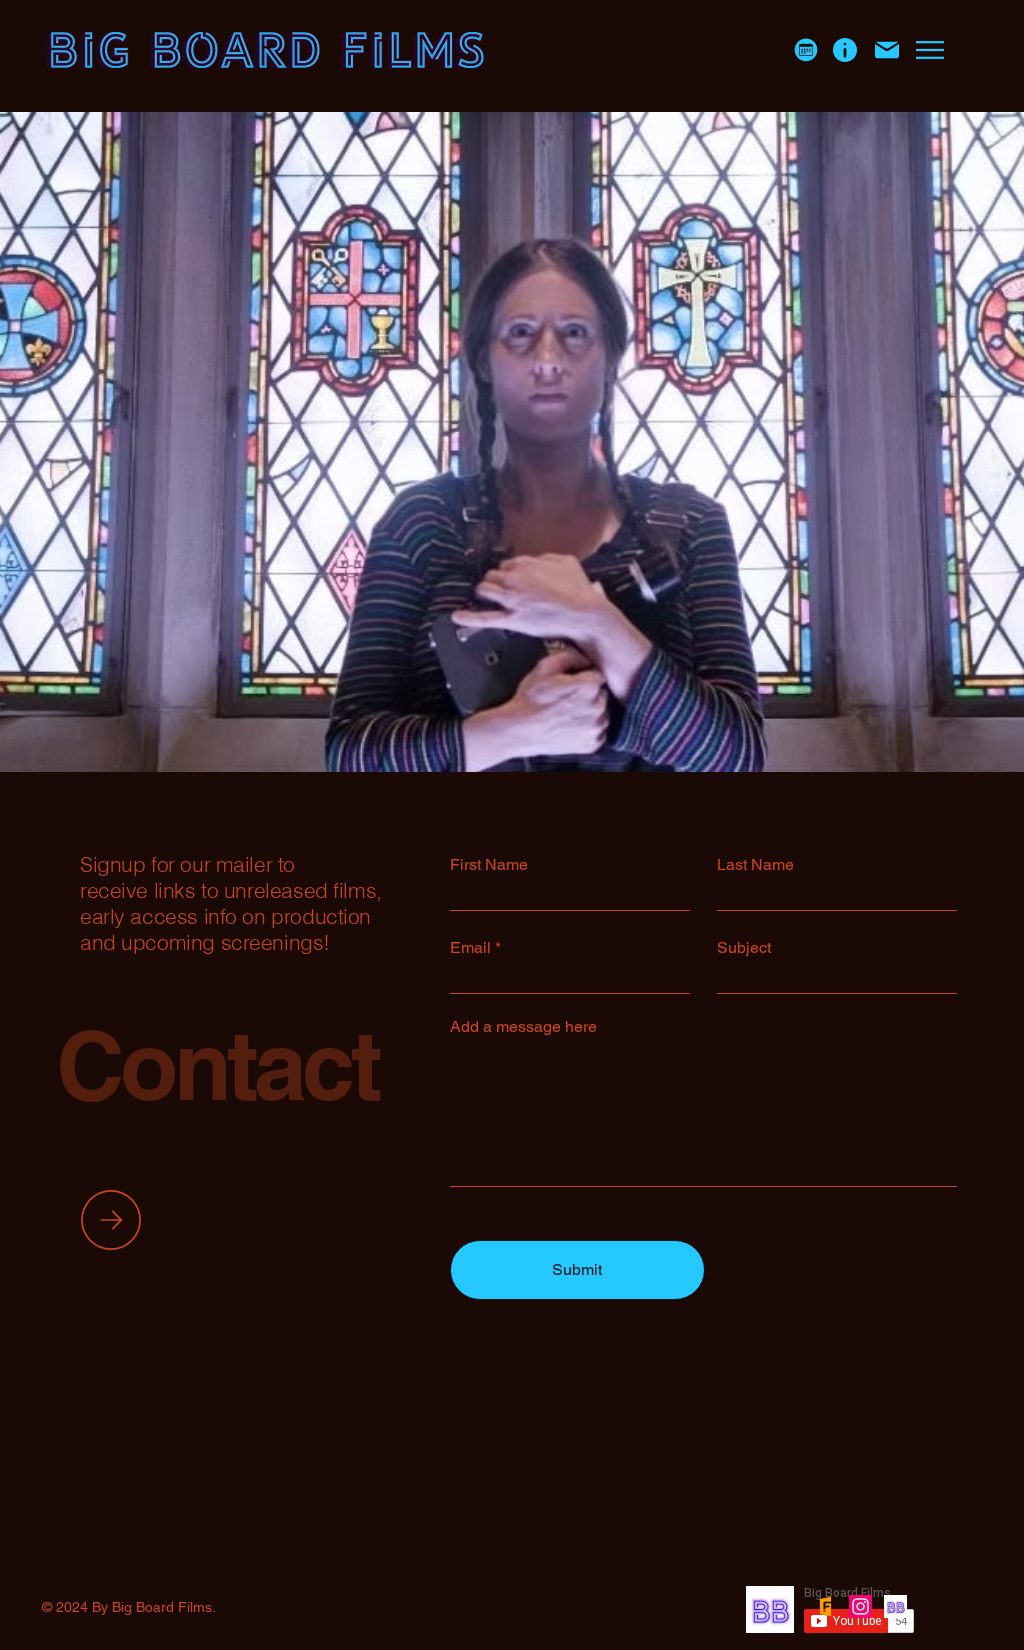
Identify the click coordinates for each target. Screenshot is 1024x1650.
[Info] (845, 50)
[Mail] (887, 50)
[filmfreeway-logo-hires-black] (825, 1606)
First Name (489, 865)
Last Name (755, 865)
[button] (806, 51)
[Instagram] (860, 1606)
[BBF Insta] (895, 1606)
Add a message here (523, 1027)
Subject (744, 948)
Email (470, 948)
